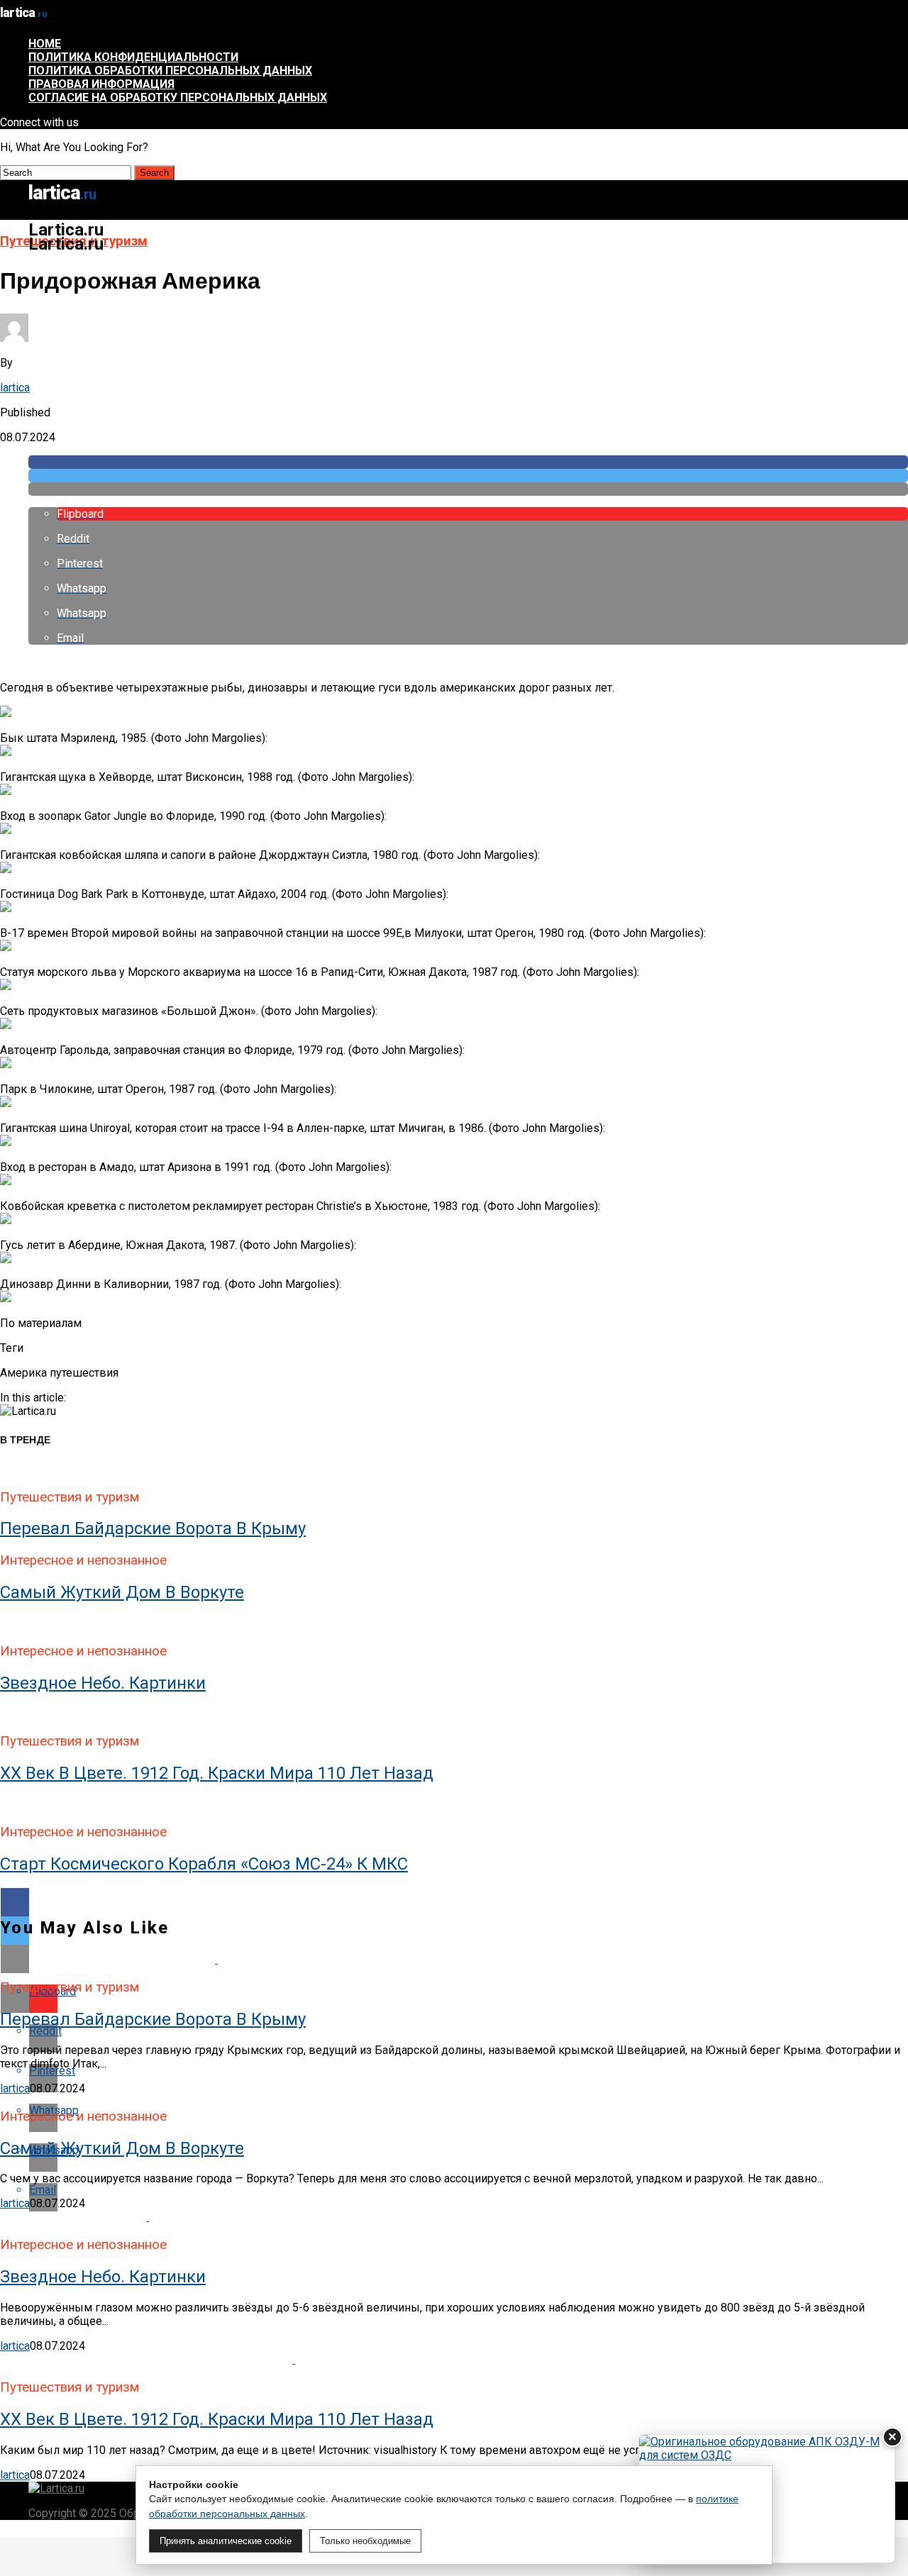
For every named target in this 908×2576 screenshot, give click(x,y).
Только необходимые (365, 2541)
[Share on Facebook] (468, 462)
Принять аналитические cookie (226, 2541)
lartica (15, 388)
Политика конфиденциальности (133, 57)
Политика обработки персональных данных (170, 71)
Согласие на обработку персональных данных (178, 98)
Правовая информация (101, 84)
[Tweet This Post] (468, 476)
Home (45, 44)
